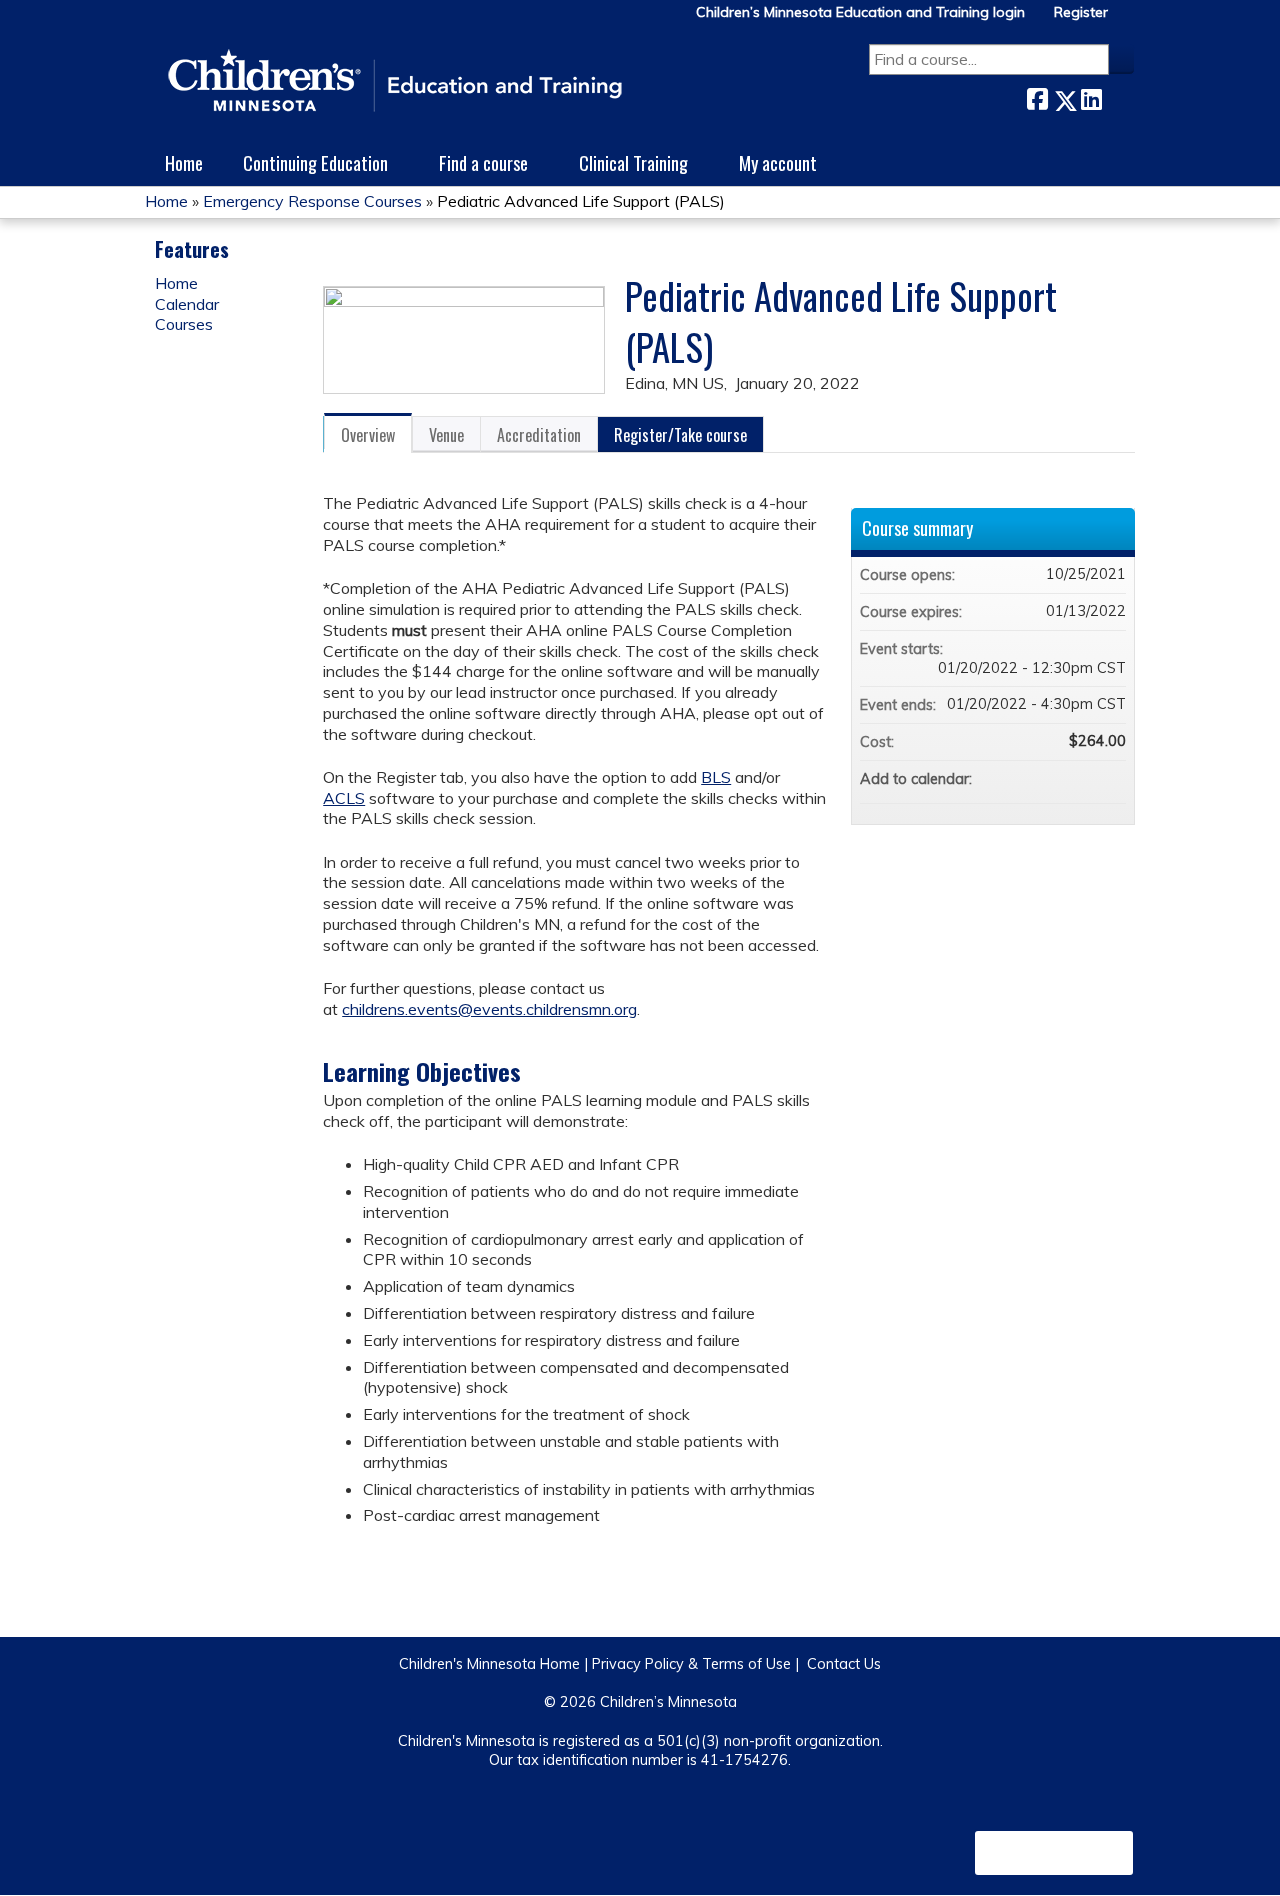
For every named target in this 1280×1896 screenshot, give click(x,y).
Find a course (483, 162)
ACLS (344, 798)
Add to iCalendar (1084, 778)
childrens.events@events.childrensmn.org (489, 1009)
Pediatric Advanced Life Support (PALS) (581, 201)
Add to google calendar (1032, 779)
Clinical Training (633, 162)
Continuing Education (315, 162)
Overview (368, 435)
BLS (716, 777)
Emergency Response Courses (312, 201)
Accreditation (539, 435)
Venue (446, 435)
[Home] (395, 82)
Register (1081, 12)
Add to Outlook (1110, 779)
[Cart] (1129, 19)
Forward (1118, 95)
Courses (184, 324)
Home (184, 162)
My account (778, 162)
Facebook (1037, 96)
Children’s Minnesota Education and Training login (860, 12)
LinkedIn (1091, 96)
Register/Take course (680, 435)
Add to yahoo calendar (1058, 779)
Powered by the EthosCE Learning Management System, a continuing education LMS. (1054, 1853)
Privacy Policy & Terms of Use (691, 1664)
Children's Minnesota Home (489, 1664)
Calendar (187, 304)
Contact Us (844, 1664)
